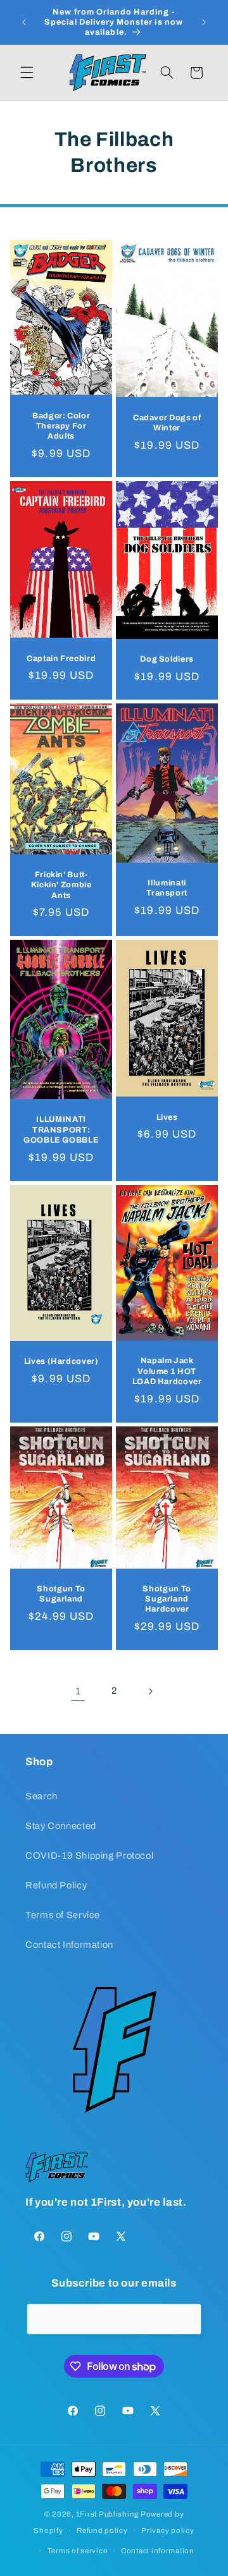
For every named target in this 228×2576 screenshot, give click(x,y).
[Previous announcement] (24, 22)
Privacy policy (168, 2530)
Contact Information (69, 1945)
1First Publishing (108, 2514)
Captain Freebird (61, 658)
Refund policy (102, 2530)
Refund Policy (56, 1885)
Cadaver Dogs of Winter (167, 422)
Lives (167, 1117)
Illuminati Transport (167, 888)
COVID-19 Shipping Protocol (89, 1856)
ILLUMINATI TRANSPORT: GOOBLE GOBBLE (61, 1130)
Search (41, 1796)
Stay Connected (61, 1826)
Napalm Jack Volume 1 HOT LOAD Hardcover (167, 1371)
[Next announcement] (204, 22)
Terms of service (78, 2551)
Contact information (158, 2551)
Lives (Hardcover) (61, 1361)
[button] (27, 73)
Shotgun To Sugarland (61, 1593)
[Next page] (150, 1691)
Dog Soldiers (167, 659)
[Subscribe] (186, 2319)
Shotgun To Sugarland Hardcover (167, 1599)
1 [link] (78, 1691)
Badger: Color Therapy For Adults (61, 426)
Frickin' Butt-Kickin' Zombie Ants (61, 885)
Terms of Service (63, 1915)
